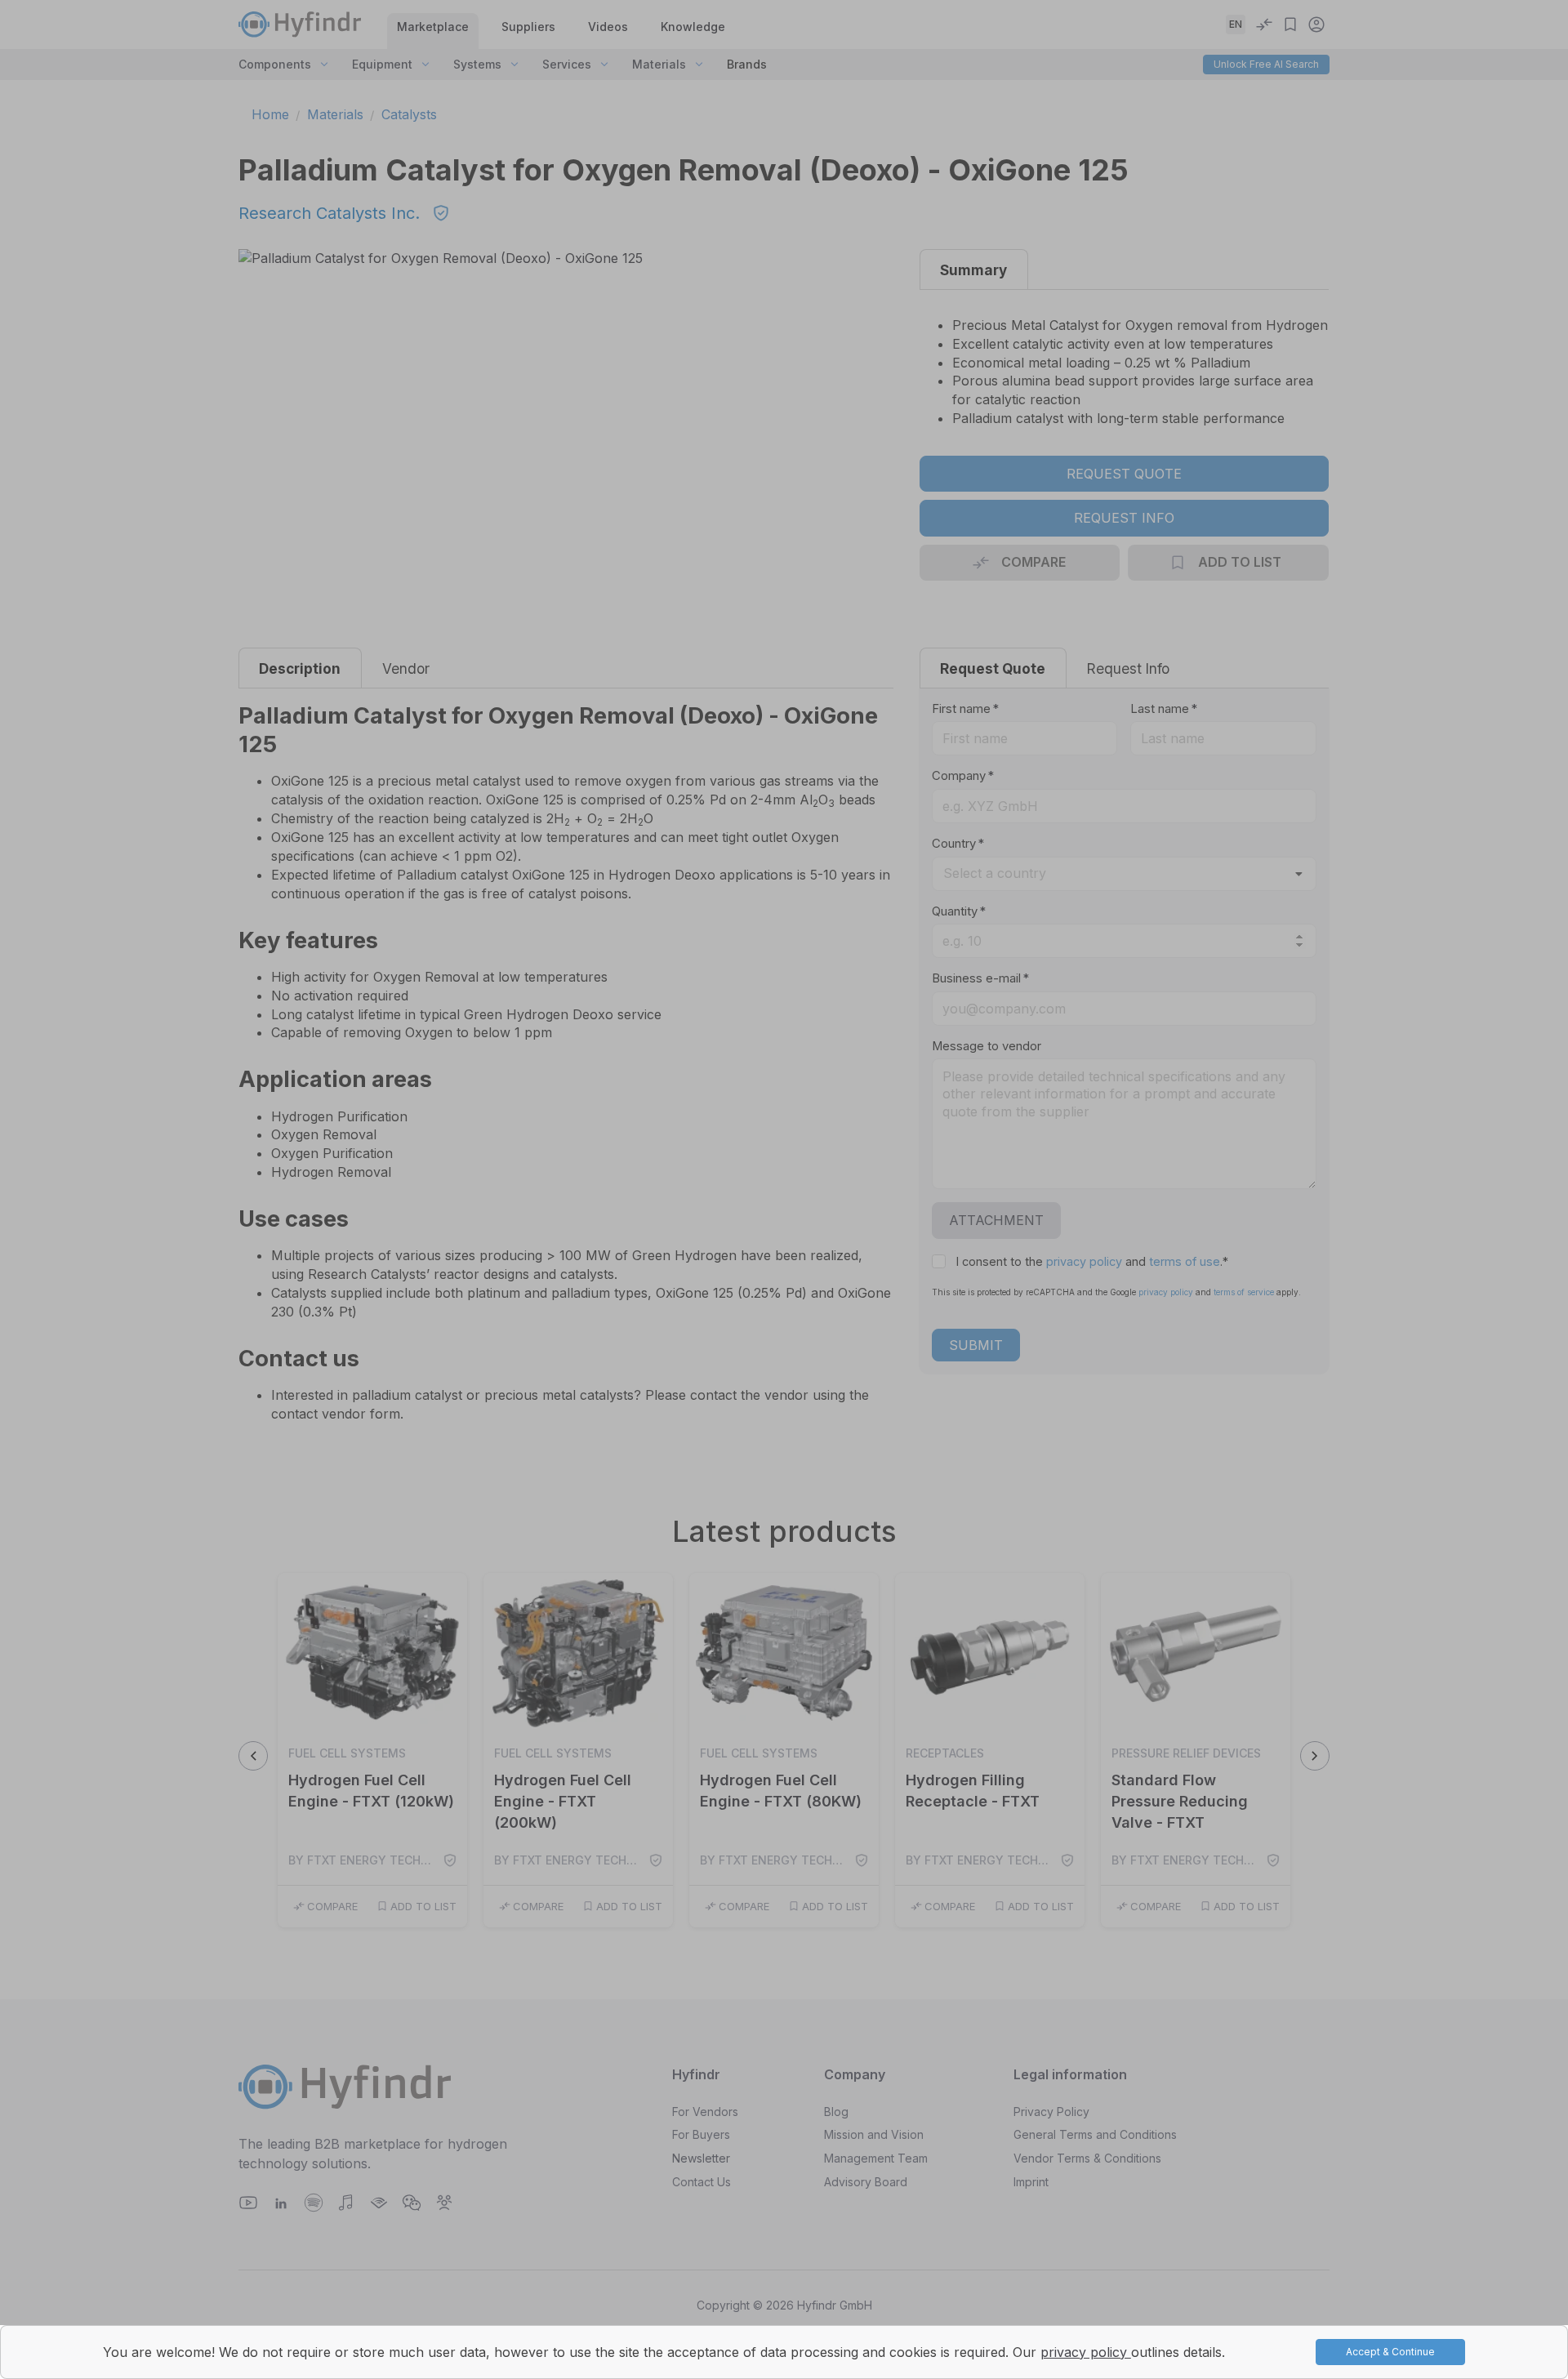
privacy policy (1086, 2352)
